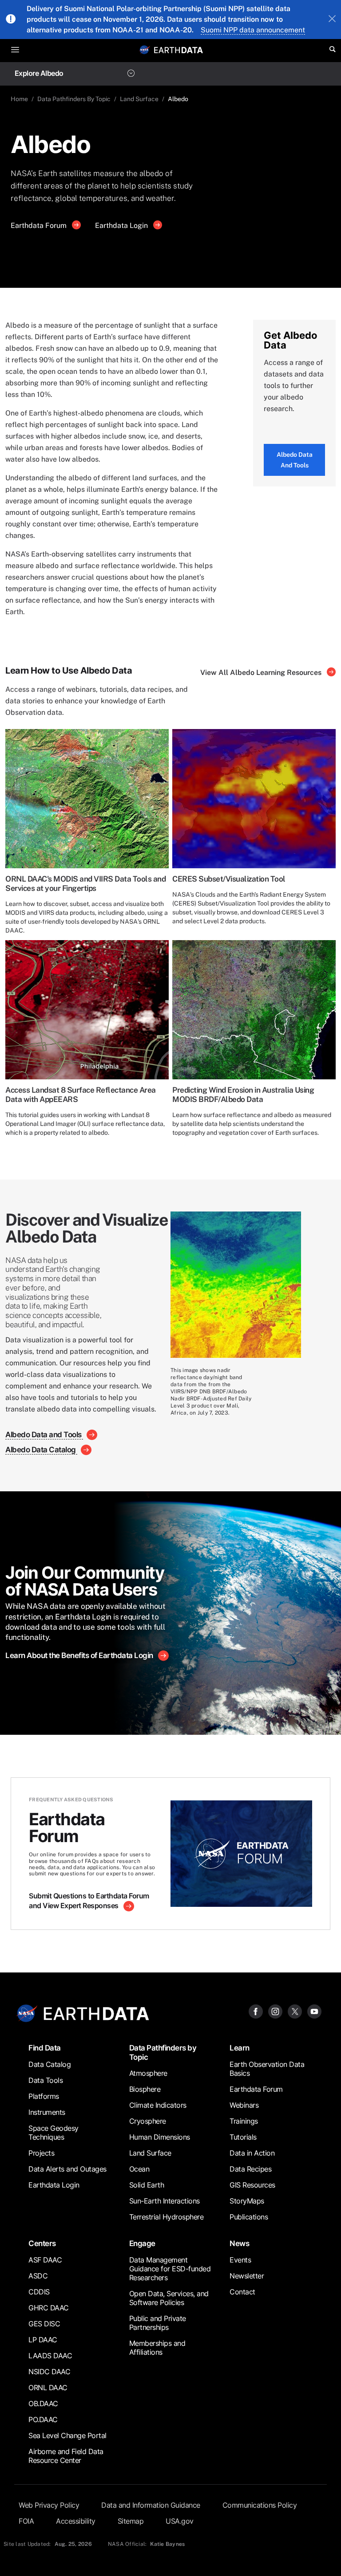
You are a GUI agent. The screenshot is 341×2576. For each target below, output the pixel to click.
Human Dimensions (160, 2137)
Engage (142, 2243)
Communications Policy (260, 2505)
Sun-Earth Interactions (165, 2201)
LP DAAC (43, 2340)
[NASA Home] (145, 50)
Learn (240, 2048)
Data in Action (252, 2153)
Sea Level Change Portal (67, 2435)
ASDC (38, 2276)
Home (19, 99)
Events (240, 2260)
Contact (242, 2292)
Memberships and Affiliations (157, 2348)
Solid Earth (147, 2185)
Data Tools (46, 2080)
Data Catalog (50, 2064)
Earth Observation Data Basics (267, 2069)
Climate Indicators (158, 2105)
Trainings (244, 2121)
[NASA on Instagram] (275, 2011)
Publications (249, 2217)
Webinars (244, 2105)
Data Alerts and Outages (67, 2169)
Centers (42, 2243)
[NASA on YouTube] (314, 2011)
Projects (41, 2153)
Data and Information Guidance (151, 2505)
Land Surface (139, 99)
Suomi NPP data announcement (253, 30)
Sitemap (131, 2521)
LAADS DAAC (50, 2356)
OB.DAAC (43, 2403)
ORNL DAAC (48, 2388)
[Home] (178, 49)
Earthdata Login (122, 225)
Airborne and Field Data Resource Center (66, 2456)
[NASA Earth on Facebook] (256, 2011)
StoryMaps (247, 2201)
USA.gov (180, 2521)
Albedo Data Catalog (41, 1449)
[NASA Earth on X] (295, 2011)
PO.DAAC (43, 2419)
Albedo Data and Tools (295, 460)
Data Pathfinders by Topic (163, 2052)
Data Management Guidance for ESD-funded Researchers (170, 2269)
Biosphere (145, 2089)
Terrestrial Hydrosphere (167, 2217)
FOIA (26, 2521)
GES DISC (44, 2324)
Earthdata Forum (40, 225)
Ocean (139, 2169)
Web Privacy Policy (49, 2505)
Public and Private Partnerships (158, 2323)
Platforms (44, 2096)
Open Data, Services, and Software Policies (169, 2298)
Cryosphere (148, 2121)
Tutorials (243, 2137)
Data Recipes (250, 2169)
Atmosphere (148, 2073)
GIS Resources (252, 2185)
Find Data (45, 2048)
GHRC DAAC (49, 2308)
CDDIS (39, 2292)
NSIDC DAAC (49, 2372)
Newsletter (247, 2276)
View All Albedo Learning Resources (262, 672)
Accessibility (76, 2521)
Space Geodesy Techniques (54, 2133)
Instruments (47, 2112)
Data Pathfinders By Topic (74, 99)
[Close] (332, 20)
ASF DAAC (45, 2260)
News (239, 2243)
